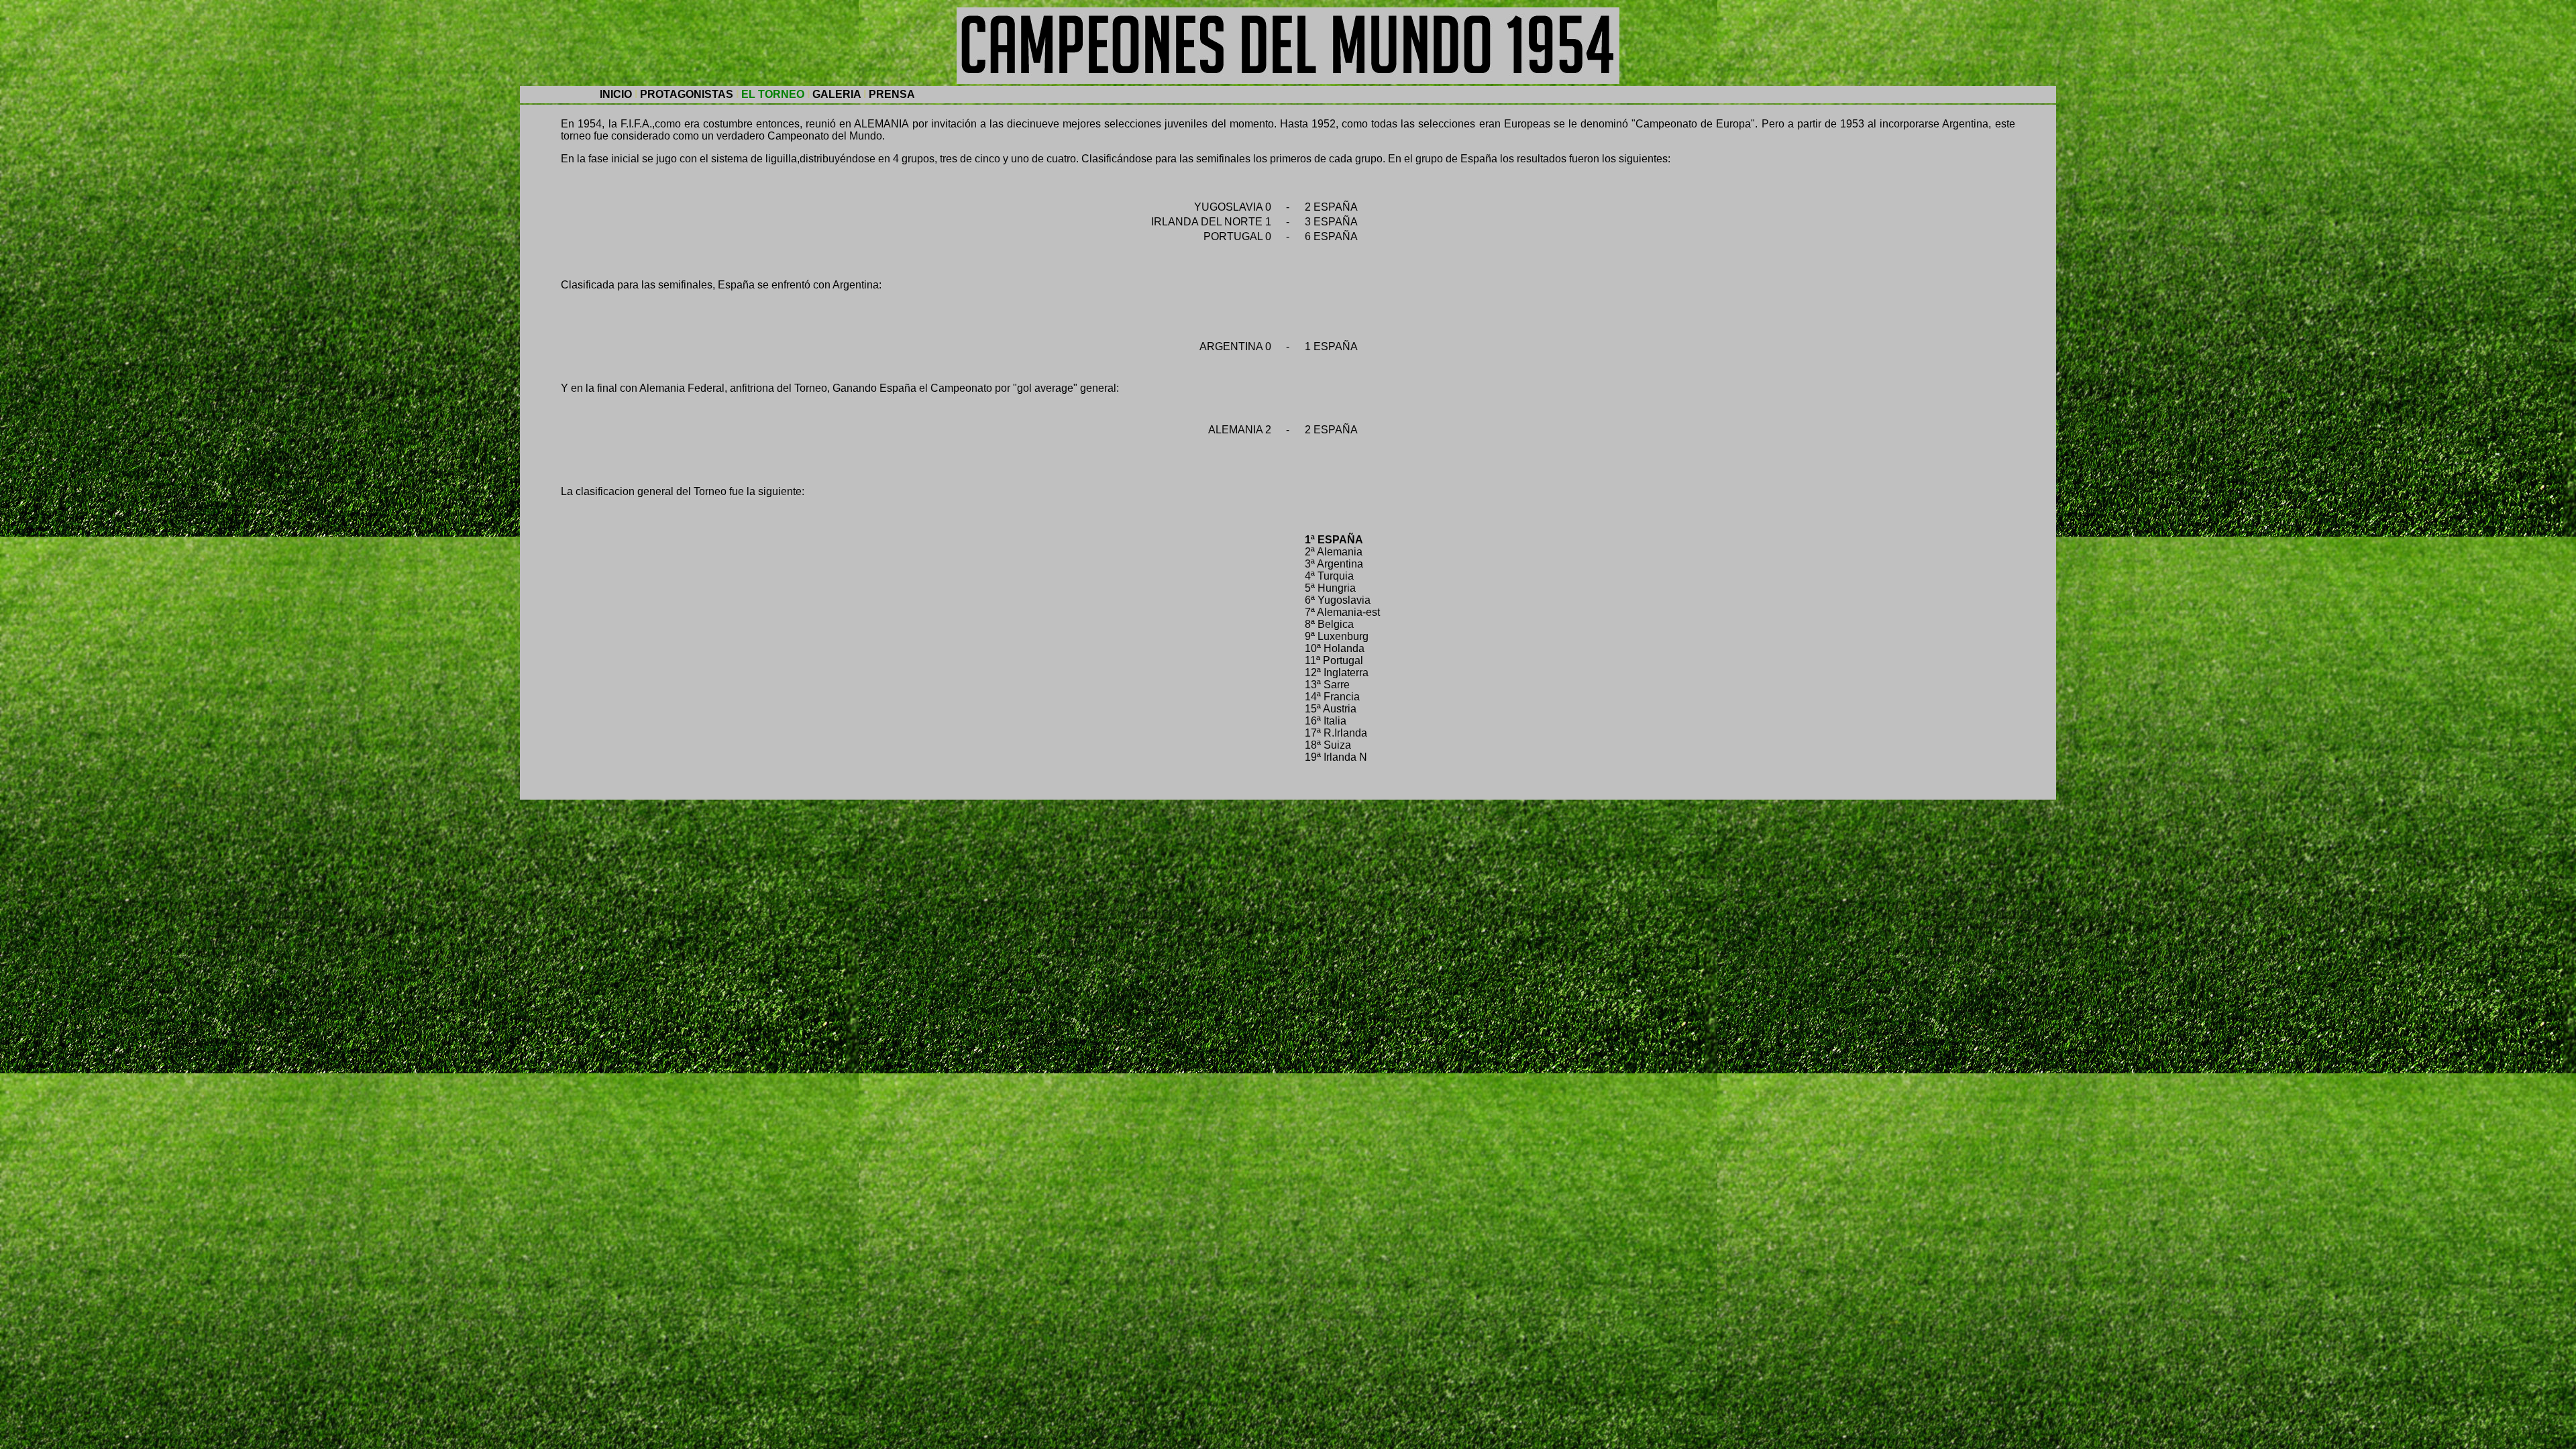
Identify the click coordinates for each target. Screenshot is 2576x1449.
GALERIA (837, 94)
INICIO (616, 94)
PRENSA (892, 94)
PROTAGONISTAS (687, 94)
